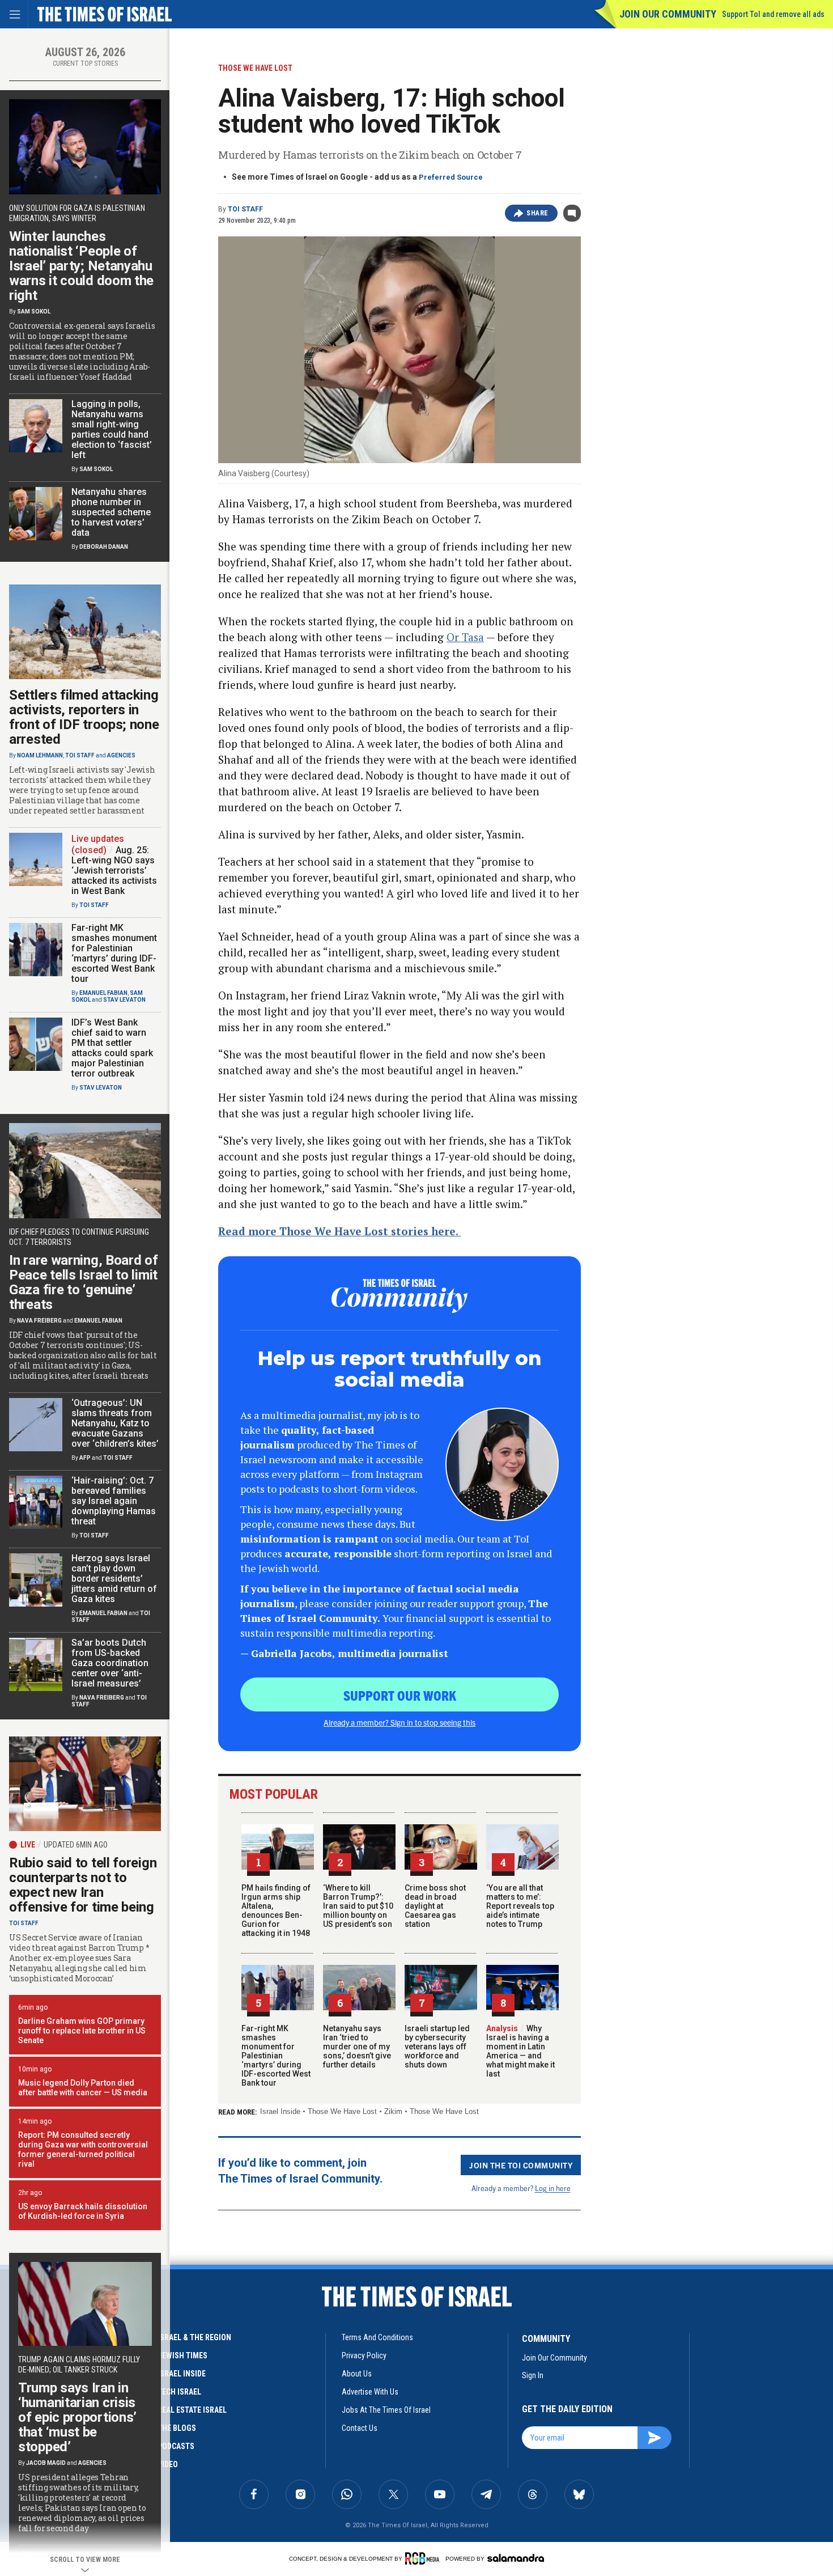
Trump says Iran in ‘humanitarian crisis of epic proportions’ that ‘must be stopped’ (77, 2417)
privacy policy (364, 2355)
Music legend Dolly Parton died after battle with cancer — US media (83, 2088)
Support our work (400, 1695)
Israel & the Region (194, 2337)
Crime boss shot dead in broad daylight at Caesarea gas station (435, 1906)
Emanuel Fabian (103, 993)
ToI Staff (245, 209)
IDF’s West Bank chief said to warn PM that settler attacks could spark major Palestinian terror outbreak (112, 1048)
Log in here (553, 2188)
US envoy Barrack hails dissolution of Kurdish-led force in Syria (83, 2211)
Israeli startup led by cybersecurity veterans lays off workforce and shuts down (437, 2047)
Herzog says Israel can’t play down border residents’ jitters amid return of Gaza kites (114, 1579)
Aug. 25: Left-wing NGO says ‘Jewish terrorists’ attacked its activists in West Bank (114, 870)
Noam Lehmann (40, 755)
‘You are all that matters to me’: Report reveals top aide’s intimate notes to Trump (520, 1906)
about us (357, 2374)
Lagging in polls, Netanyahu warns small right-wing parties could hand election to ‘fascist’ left (112, 429)
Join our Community (668, 14)
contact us (360, 2428)
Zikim (393, 2111)
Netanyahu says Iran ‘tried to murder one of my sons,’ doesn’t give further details (357, 2047)
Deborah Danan (104, 547)
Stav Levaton (124, 1000)
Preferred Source (451, 177)
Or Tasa (465, 637)
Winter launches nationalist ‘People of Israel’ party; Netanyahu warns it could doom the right (81, 266)
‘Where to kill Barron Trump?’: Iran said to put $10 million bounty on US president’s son (358, 1906)
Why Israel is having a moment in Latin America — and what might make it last (520, 2051)
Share (537, 213)
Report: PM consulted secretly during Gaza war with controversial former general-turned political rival (83, 2149)
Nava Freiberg (39, 1321)
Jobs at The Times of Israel (386, 2410)
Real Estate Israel (192, 2410)
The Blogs (177, 2428)
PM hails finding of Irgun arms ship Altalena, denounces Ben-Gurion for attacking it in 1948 (276, 1910)
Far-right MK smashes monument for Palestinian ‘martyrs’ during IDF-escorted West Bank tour (276, 2056)
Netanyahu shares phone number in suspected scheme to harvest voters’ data (111, 512)
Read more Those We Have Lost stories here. (339, 1231)
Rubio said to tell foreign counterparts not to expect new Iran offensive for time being (83, 1885)
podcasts (176, 2446)
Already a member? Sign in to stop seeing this (399, 1722)
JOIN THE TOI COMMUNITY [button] (521, 2165)
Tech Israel (179, 2392)
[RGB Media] (424, 2558)
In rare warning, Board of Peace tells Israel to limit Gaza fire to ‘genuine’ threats (84, 1282)
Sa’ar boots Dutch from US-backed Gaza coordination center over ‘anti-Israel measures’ (110, 1663)
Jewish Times (182, 2355)
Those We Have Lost (342, 2111)
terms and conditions (377, 2337)
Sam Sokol (34, 312)
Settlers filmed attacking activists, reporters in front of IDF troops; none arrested (84, 717)
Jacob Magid (46, 2463)
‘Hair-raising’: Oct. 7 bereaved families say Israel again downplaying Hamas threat (114, 1501)
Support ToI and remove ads (773, 14)
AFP (85, 1458)
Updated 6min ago (76, 1845)
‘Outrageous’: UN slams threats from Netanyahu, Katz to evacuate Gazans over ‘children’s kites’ (115, 1423)
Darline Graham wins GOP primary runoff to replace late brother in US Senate (82, 2031)
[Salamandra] (516, 2558)
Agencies (121, 755)
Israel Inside (280, 2111)
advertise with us (370, 2392)
